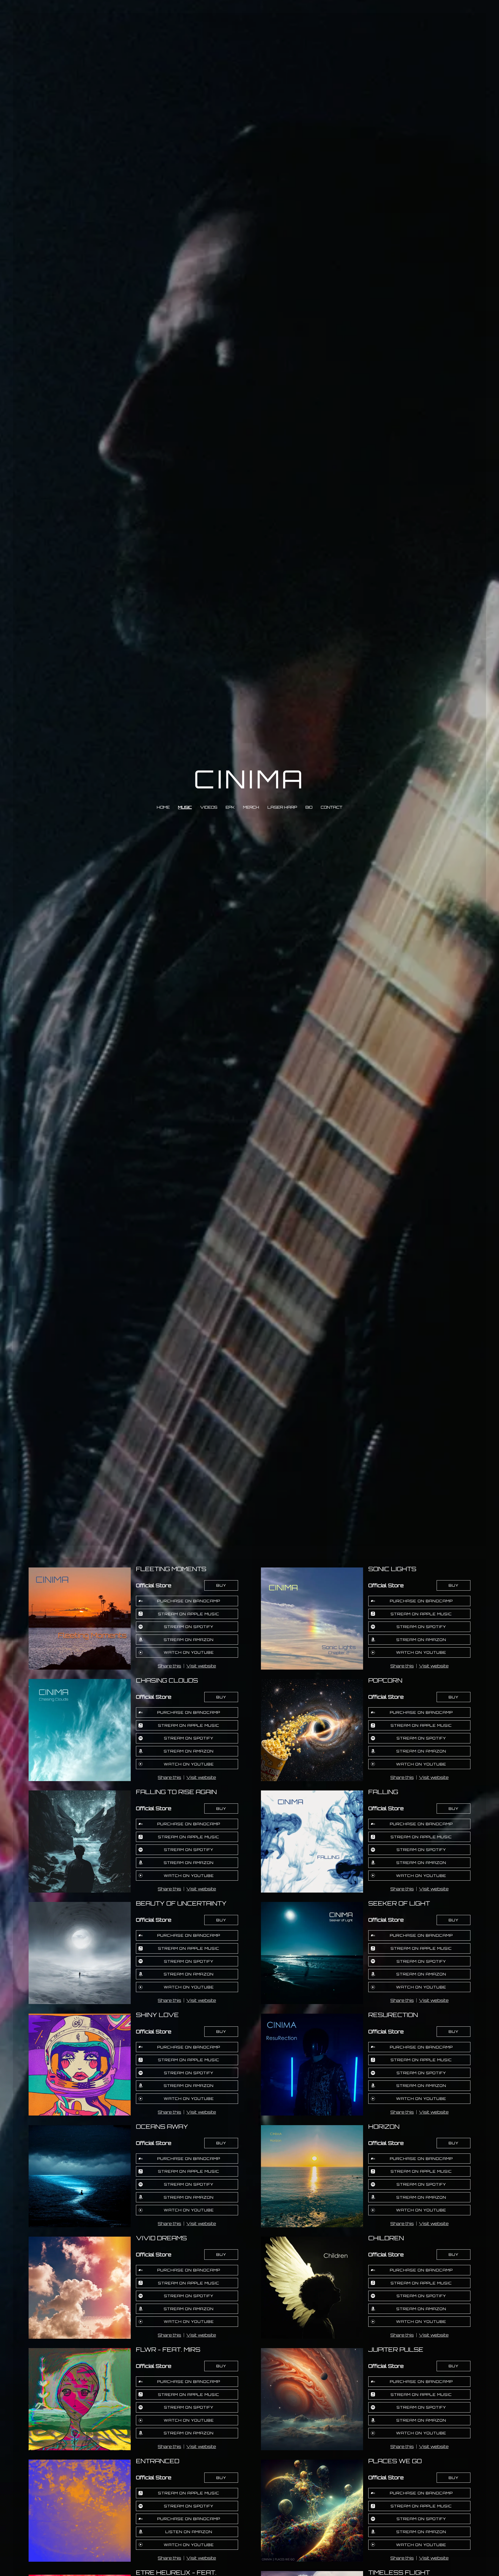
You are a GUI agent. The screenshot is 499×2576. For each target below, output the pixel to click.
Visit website (201, 1666)
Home (163, 807)
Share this (169, 1666)
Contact (331, 807)
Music (185, 807)
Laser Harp (282, 807)
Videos (209, 807)
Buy (221, 1585)
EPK (230, 807)
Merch (251, 807)
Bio (309, 807)
